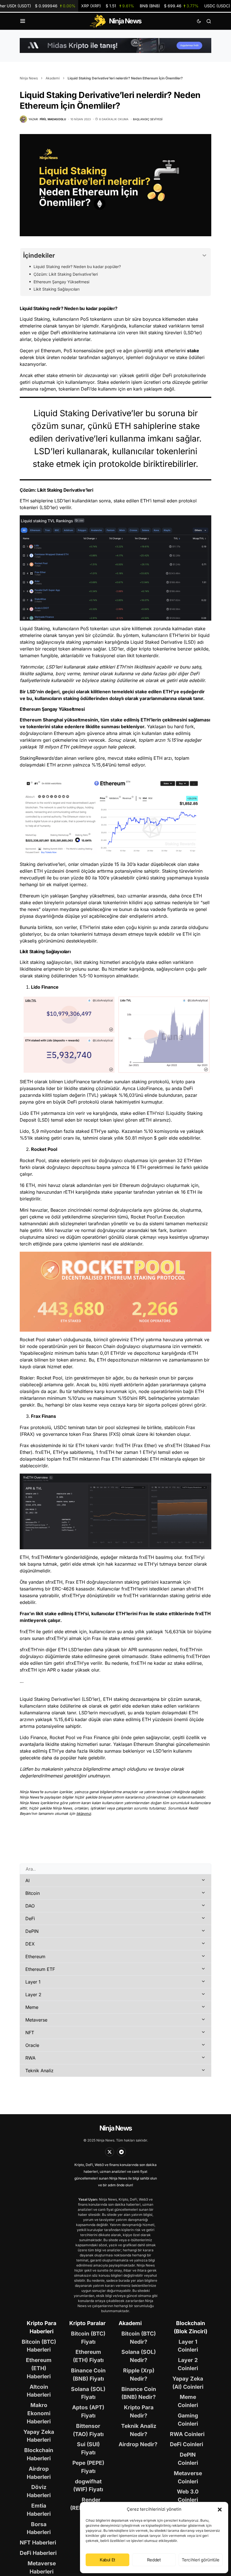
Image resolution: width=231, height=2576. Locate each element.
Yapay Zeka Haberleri (39, 2436)
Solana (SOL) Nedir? (139, 2356)
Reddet (154, 2560)
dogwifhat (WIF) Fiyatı (88, 2485)
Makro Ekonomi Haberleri (39, 2413)
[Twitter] (110, 2152)
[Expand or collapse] (204, 256)
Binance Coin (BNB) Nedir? (139, 2393)
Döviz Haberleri (39, 2491)
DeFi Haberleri (38, 2553)
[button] (220, 2509)
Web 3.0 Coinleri (188, 2496)
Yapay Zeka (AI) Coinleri (188, 2383)
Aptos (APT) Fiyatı (88, 2411)
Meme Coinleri (188, 2401)
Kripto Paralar (87, 2323)
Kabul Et (107, 2560)
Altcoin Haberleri (39, 2391)
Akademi (53, 78)
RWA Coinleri (187, 2434)
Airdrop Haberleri (39, 2473)
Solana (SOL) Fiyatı (88, 2393)
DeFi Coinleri (186, 2444)
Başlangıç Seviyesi (148, 119)
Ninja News (29, 78)
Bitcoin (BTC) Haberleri (39, 2346)
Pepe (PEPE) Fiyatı (88, 2467)
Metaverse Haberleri (42, 2567)
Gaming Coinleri (188, 2420)
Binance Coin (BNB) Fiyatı (88, 2375)
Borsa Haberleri (39, 2528)
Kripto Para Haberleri (42, 2327)
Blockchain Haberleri (39, 2454)
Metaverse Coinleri (188, 2477)
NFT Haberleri (38, 2542)
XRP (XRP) (108, 6)
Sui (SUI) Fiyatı (88, 2448)
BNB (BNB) (169, 6)
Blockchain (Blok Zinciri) (191, 2327)
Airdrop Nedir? (138, 2444)
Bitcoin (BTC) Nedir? (139, 2338)
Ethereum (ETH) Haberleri (39, 2368)
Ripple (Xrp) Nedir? (139, 2375)
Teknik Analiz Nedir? (139, 2430)
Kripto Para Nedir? (139, 2411)
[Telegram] (121, 2152)
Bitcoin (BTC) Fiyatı (88, 2338)
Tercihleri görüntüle (201, 2560)
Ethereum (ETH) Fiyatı (88, 2356)
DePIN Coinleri (188, 2459)
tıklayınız (84, 1814)
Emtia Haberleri (39, 2510)
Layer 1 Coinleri (188, 2346)
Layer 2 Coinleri (188, 2364)
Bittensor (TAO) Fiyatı (88, 2430)
